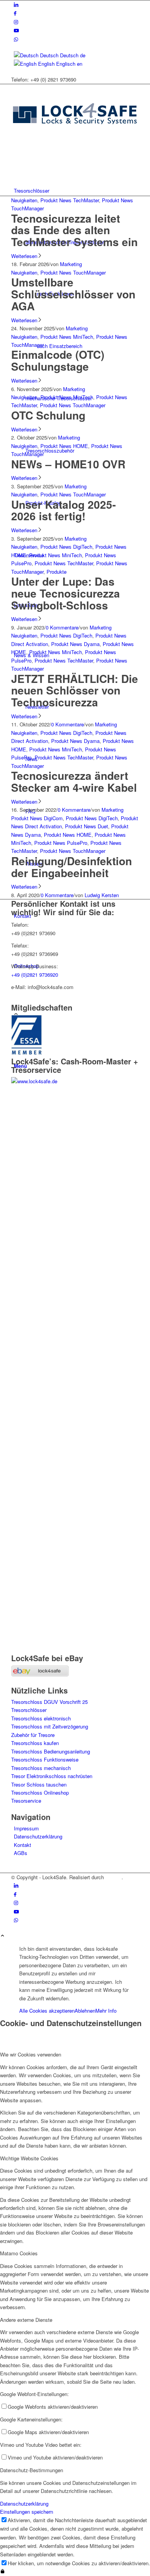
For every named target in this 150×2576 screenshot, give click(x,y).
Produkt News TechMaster (70, 200)
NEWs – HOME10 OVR (68, 464)
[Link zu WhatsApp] (16, 39)
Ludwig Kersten (102, 895)
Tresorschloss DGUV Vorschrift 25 (49, 1702)
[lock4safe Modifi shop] (75, 141)
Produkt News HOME (64, 446)
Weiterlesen (24, 256)
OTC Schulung (48, 415)
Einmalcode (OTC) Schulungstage (58, 360)
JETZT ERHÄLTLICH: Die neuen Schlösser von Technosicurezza (75, 690)
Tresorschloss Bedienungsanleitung (51, 1751)
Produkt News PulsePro (61, 843)
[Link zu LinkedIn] (16, 4)
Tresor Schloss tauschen (39, 1784)
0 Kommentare (62, 627)
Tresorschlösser (29, 1710)
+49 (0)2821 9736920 (35, 975)
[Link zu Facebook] (15, 13)
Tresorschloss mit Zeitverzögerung (50, 1726)
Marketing (71, 264)
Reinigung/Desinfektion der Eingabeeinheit (72, 867)
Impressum (26, 1828)
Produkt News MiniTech (67, 337)
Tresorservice (26, 1801)
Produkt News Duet (87, 826)
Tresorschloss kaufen (35, 1743)
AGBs (21, 1853)
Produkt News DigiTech (66, 547)
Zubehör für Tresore (33, 1735)
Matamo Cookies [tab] (19, 2253)
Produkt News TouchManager (73, 272)
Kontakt (22, 1845)
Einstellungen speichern (27, 2512)
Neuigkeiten (24, 200)
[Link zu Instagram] (16, 22)
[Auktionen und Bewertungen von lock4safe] (40, 1674)
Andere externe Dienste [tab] (26, 2320)
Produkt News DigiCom (37, 818)
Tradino (113, 1877)
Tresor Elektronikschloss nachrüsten (52, 1776)
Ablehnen (85, 2011)
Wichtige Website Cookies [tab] (29, 2158)
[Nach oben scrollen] (2, 1936)
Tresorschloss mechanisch (41, 1768)
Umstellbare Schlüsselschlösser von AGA (73, 294)
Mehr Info (106, 2011)
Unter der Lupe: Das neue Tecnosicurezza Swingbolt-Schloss (66, 593)
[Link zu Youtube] (16, 30)
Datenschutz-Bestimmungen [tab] (32, 2470)
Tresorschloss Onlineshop (40, 1793)
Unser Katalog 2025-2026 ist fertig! (63, 510)
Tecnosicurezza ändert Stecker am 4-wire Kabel (74, 781)
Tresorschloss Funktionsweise (45, 1759)
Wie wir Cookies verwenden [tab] (31, 2054)
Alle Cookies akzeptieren (47, 2011)
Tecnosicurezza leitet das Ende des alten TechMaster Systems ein (74, 230)
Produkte (57, 572)
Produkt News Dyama (75, 644)
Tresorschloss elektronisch (41, 1718)
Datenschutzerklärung (38, 1836)
